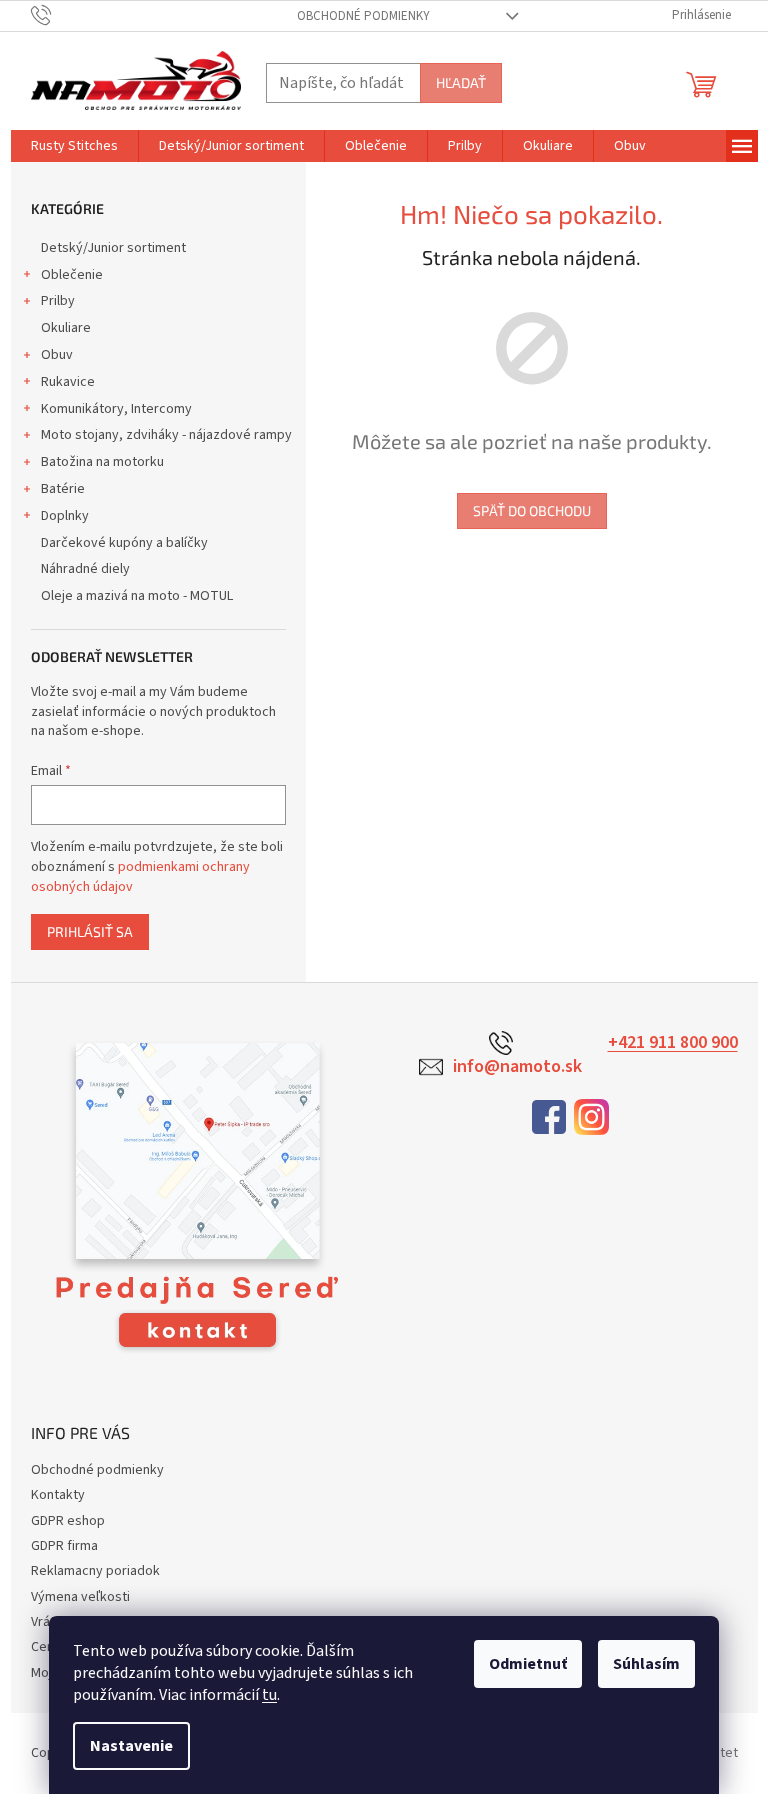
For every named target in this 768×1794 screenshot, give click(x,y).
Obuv (57, 355)
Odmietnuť (528, 1664)
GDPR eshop (68, 1521)
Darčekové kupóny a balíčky (124, 543)
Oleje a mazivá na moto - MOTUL (137, 596)
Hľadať (461, 82)
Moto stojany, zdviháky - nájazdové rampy (166, 435)
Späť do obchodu (532, 510)
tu (269, 1695)
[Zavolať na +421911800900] (60, 15)
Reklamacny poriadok (95, 1571)
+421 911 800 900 (673, 1043)
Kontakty (58, 1495)
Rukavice (68, 382)
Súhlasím (646, 1664)
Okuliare (66, 328)
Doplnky (65, 516)
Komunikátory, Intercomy (116, 409)
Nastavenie (131, 1746)
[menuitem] (74, 146)
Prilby (58, 301)
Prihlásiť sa (90, 931)
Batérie (63, 489)
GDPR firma (64, 1546)
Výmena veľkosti (80, 1597)
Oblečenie (72, 275)
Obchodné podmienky (363, 16)
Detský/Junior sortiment (113, 248)
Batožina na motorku (102, 462)
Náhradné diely (85, 569)
